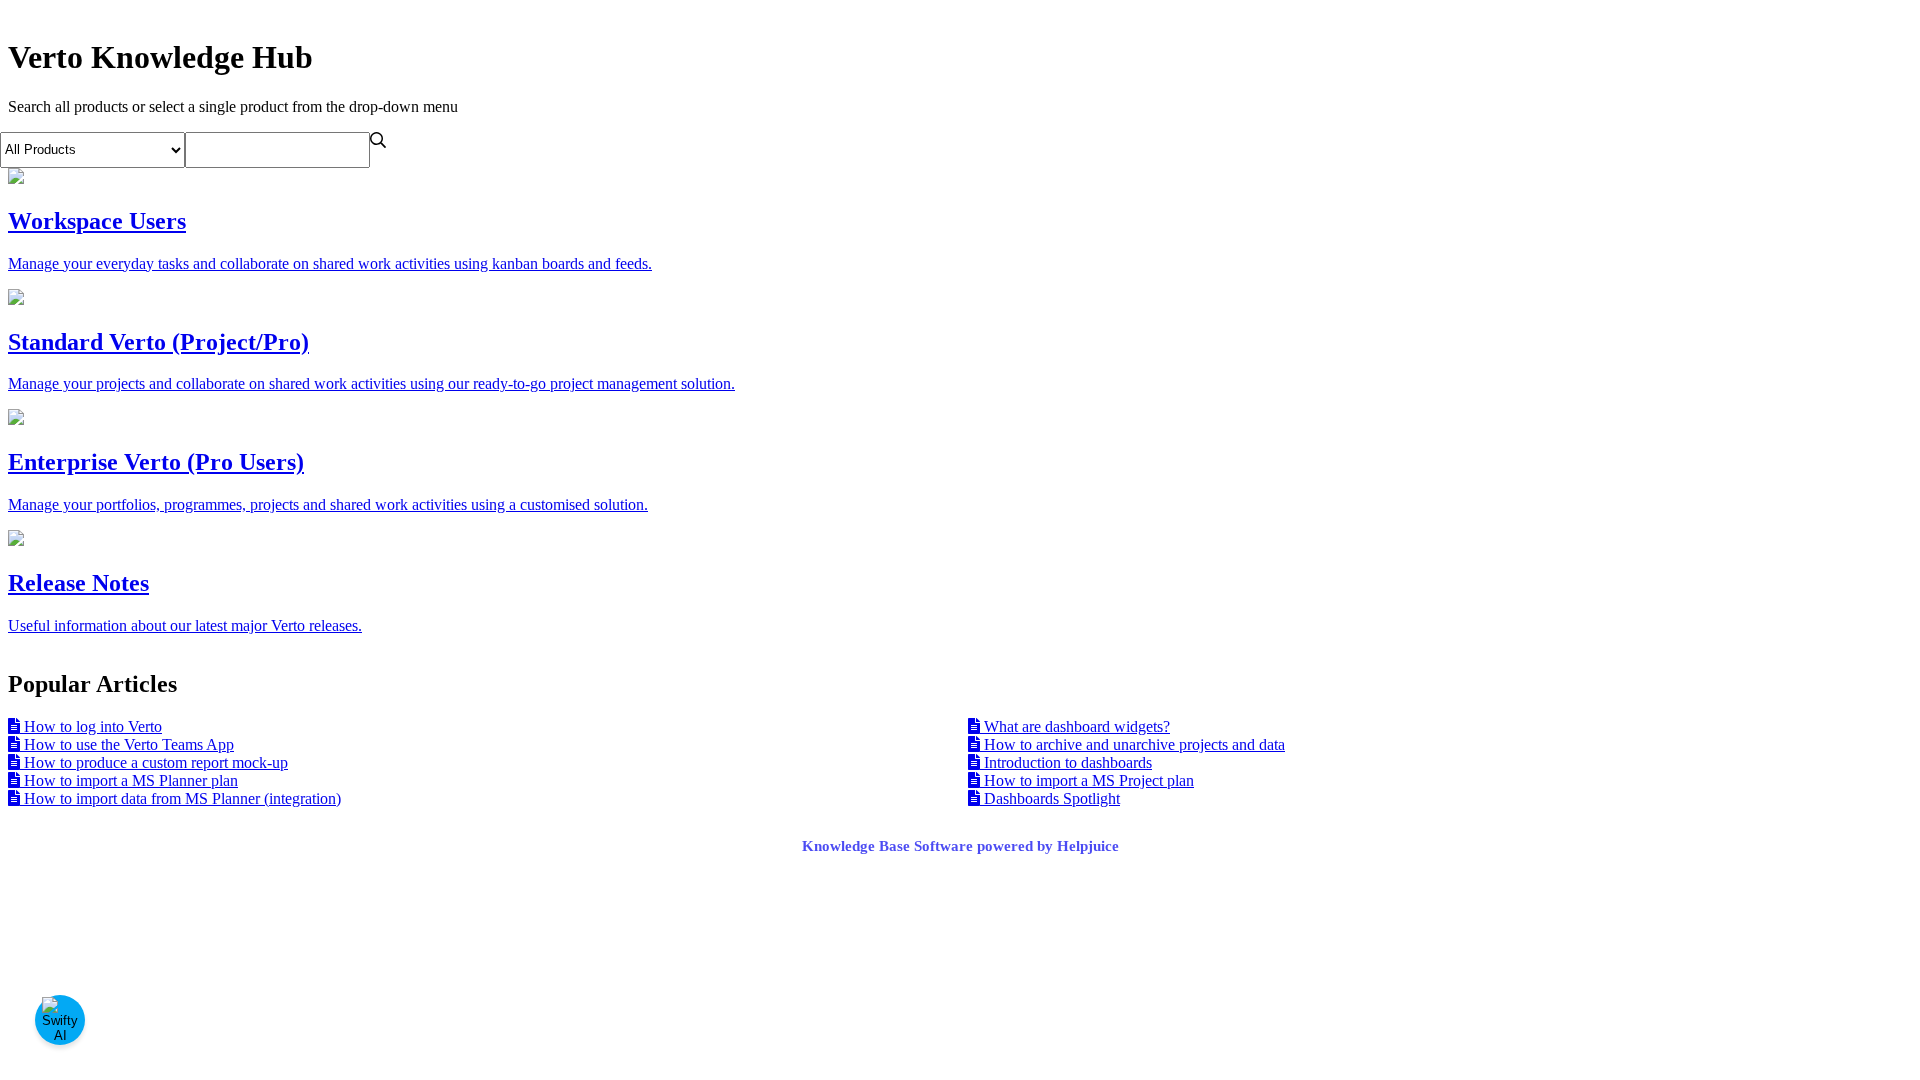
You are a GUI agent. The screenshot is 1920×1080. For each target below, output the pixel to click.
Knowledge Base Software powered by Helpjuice (960, 846)
